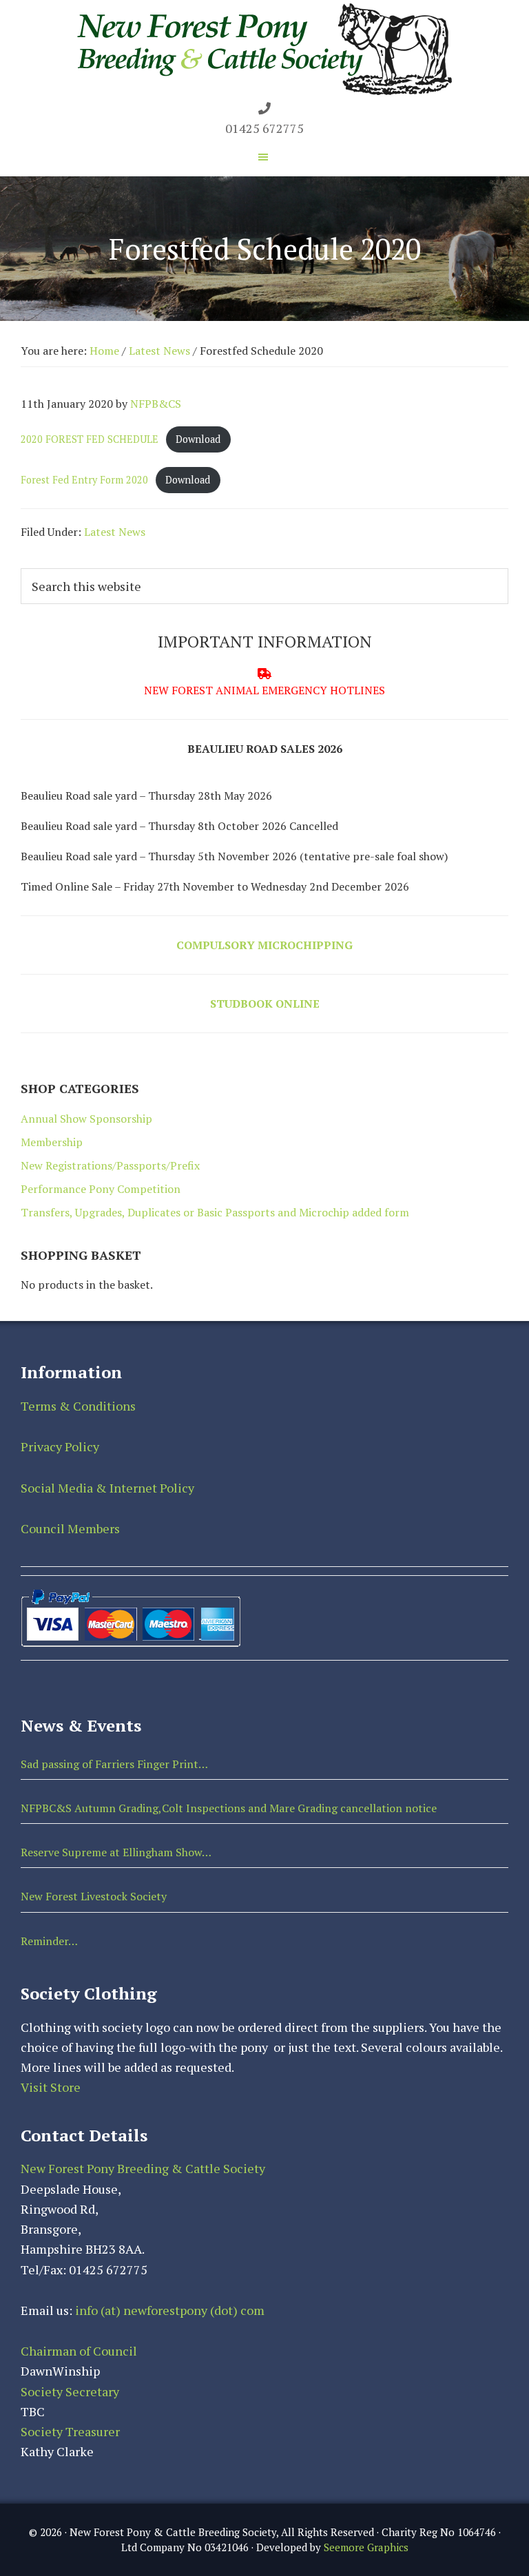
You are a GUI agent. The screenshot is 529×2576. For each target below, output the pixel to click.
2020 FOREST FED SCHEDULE (90, 439)
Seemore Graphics (366, 2547)
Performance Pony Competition (101, 1189)
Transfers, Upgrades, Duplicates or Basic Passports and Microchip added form (215, 1212)
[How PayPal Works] (131, 1592)
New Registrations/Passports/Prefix (110, 1165)
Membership (52, 1142)
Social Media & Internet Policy (107, 1488)
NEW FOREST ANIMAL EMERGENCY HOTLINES (264, 690)
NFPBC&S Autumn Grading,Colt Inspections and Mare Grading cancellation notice (229, 1808)
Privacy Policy (60, 1446)
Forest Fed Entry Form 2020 (84, 480)
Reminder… (49, 1941)
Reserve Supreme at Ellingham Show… (116, 1852)
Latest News (115, 532)
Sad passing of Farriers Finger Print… (114, 1764)
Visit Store (51, 2087)
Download (198, 439)
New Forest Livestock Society (94, 1896)
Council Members (70, 1528)
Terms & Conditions (78, 1406)
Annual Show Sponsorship (86, 1119)
